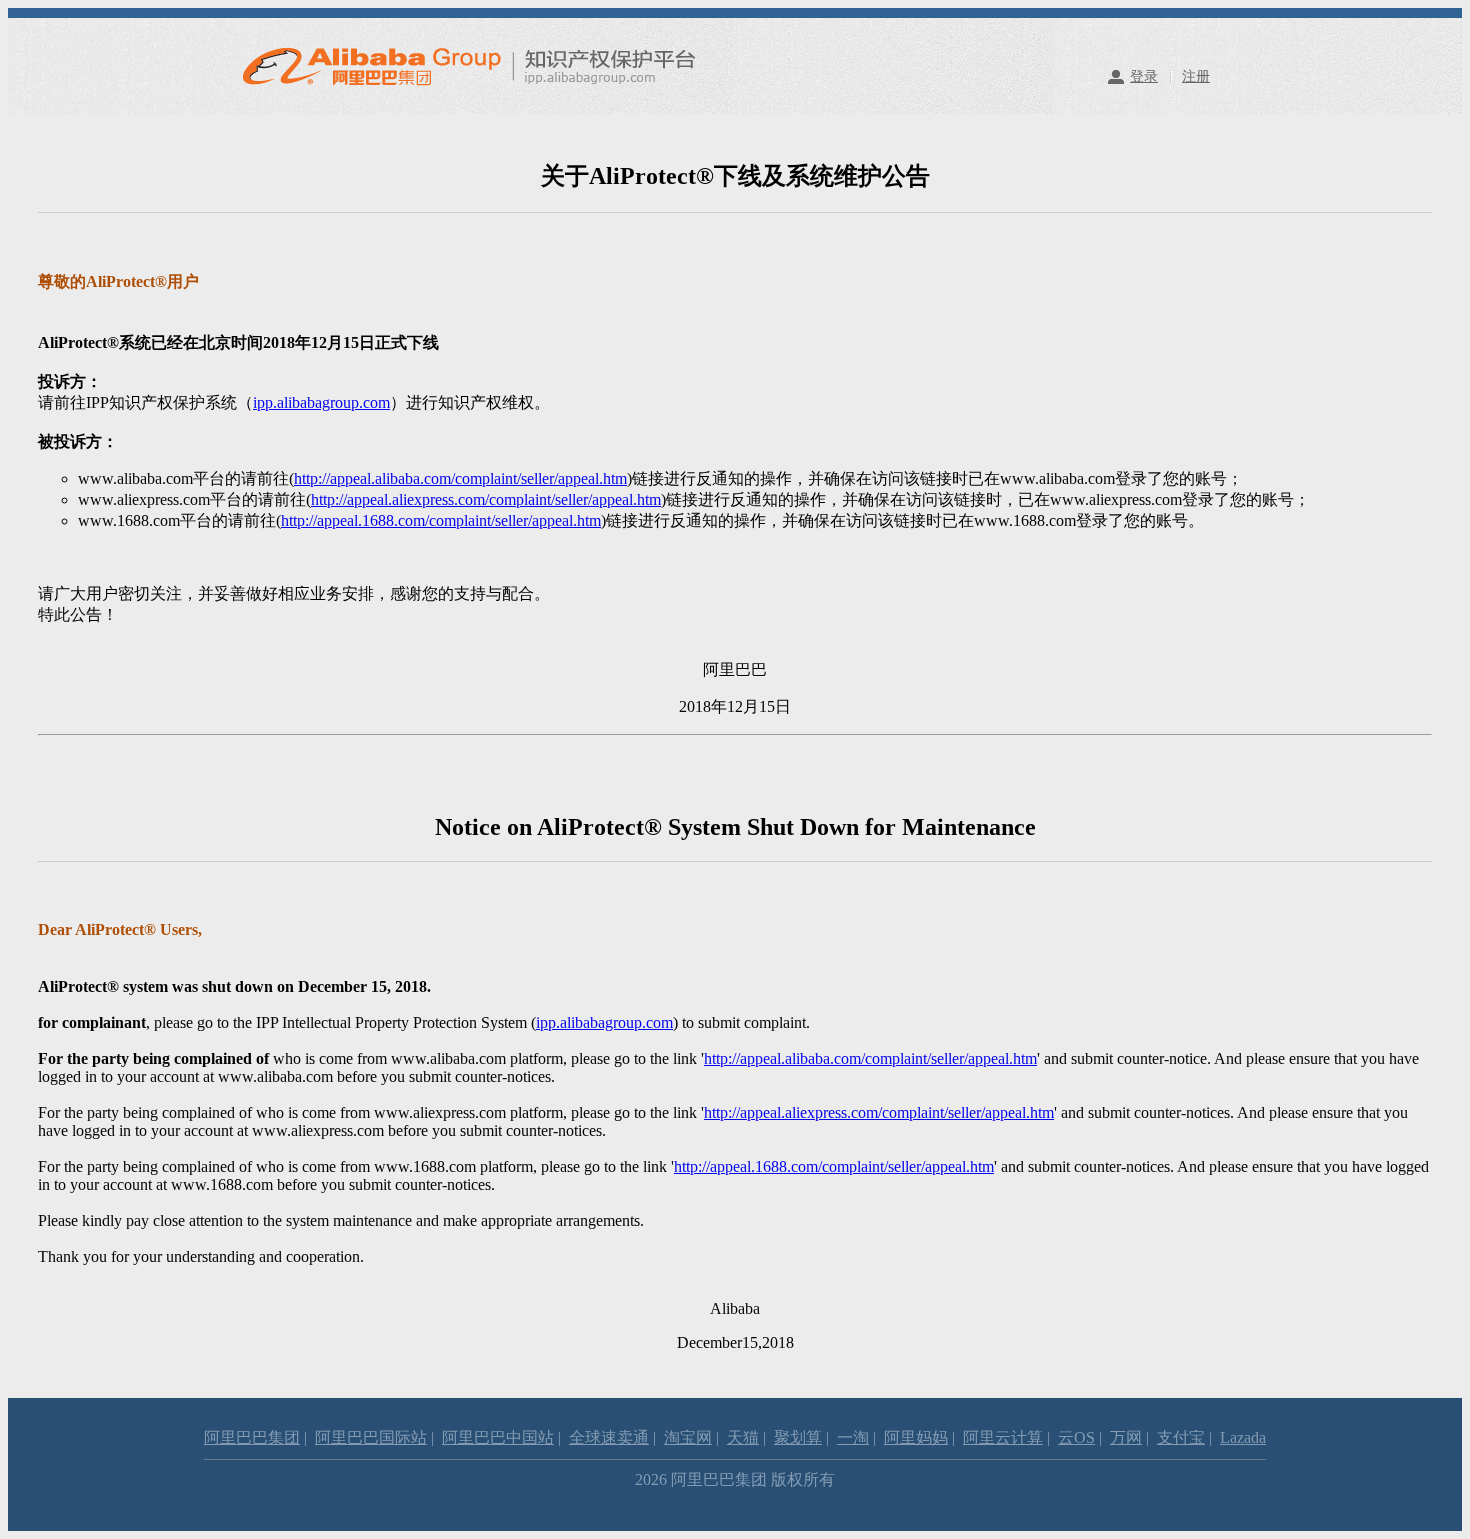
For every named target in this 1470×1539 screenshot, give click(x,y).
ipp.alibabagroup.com (321, 402)
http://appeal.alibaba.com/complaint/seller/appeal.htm (460, 478)
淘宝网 (688, 1437)
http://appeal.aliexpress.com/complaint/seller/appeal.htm (486, 499)
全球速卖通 (609, 1437)
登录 (1144, 76)
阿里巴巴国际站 (371, 1437)
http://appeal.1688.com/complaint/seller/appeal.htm (441, 520)
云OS (1076, 1437)
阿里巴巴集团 (252, 1437)
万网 (1126, 1437)
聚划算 (798, 1437)
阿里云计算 (1003, 1437)
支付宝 (1181, 1437)
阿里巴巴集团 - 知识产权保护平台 (488, 66)
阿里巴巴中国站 (498, 1437)
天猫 (743, 1437)
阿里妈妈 (916, 1437)
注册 (1196, 76)
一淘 (853, 1437)
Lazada (1243, 1437)
